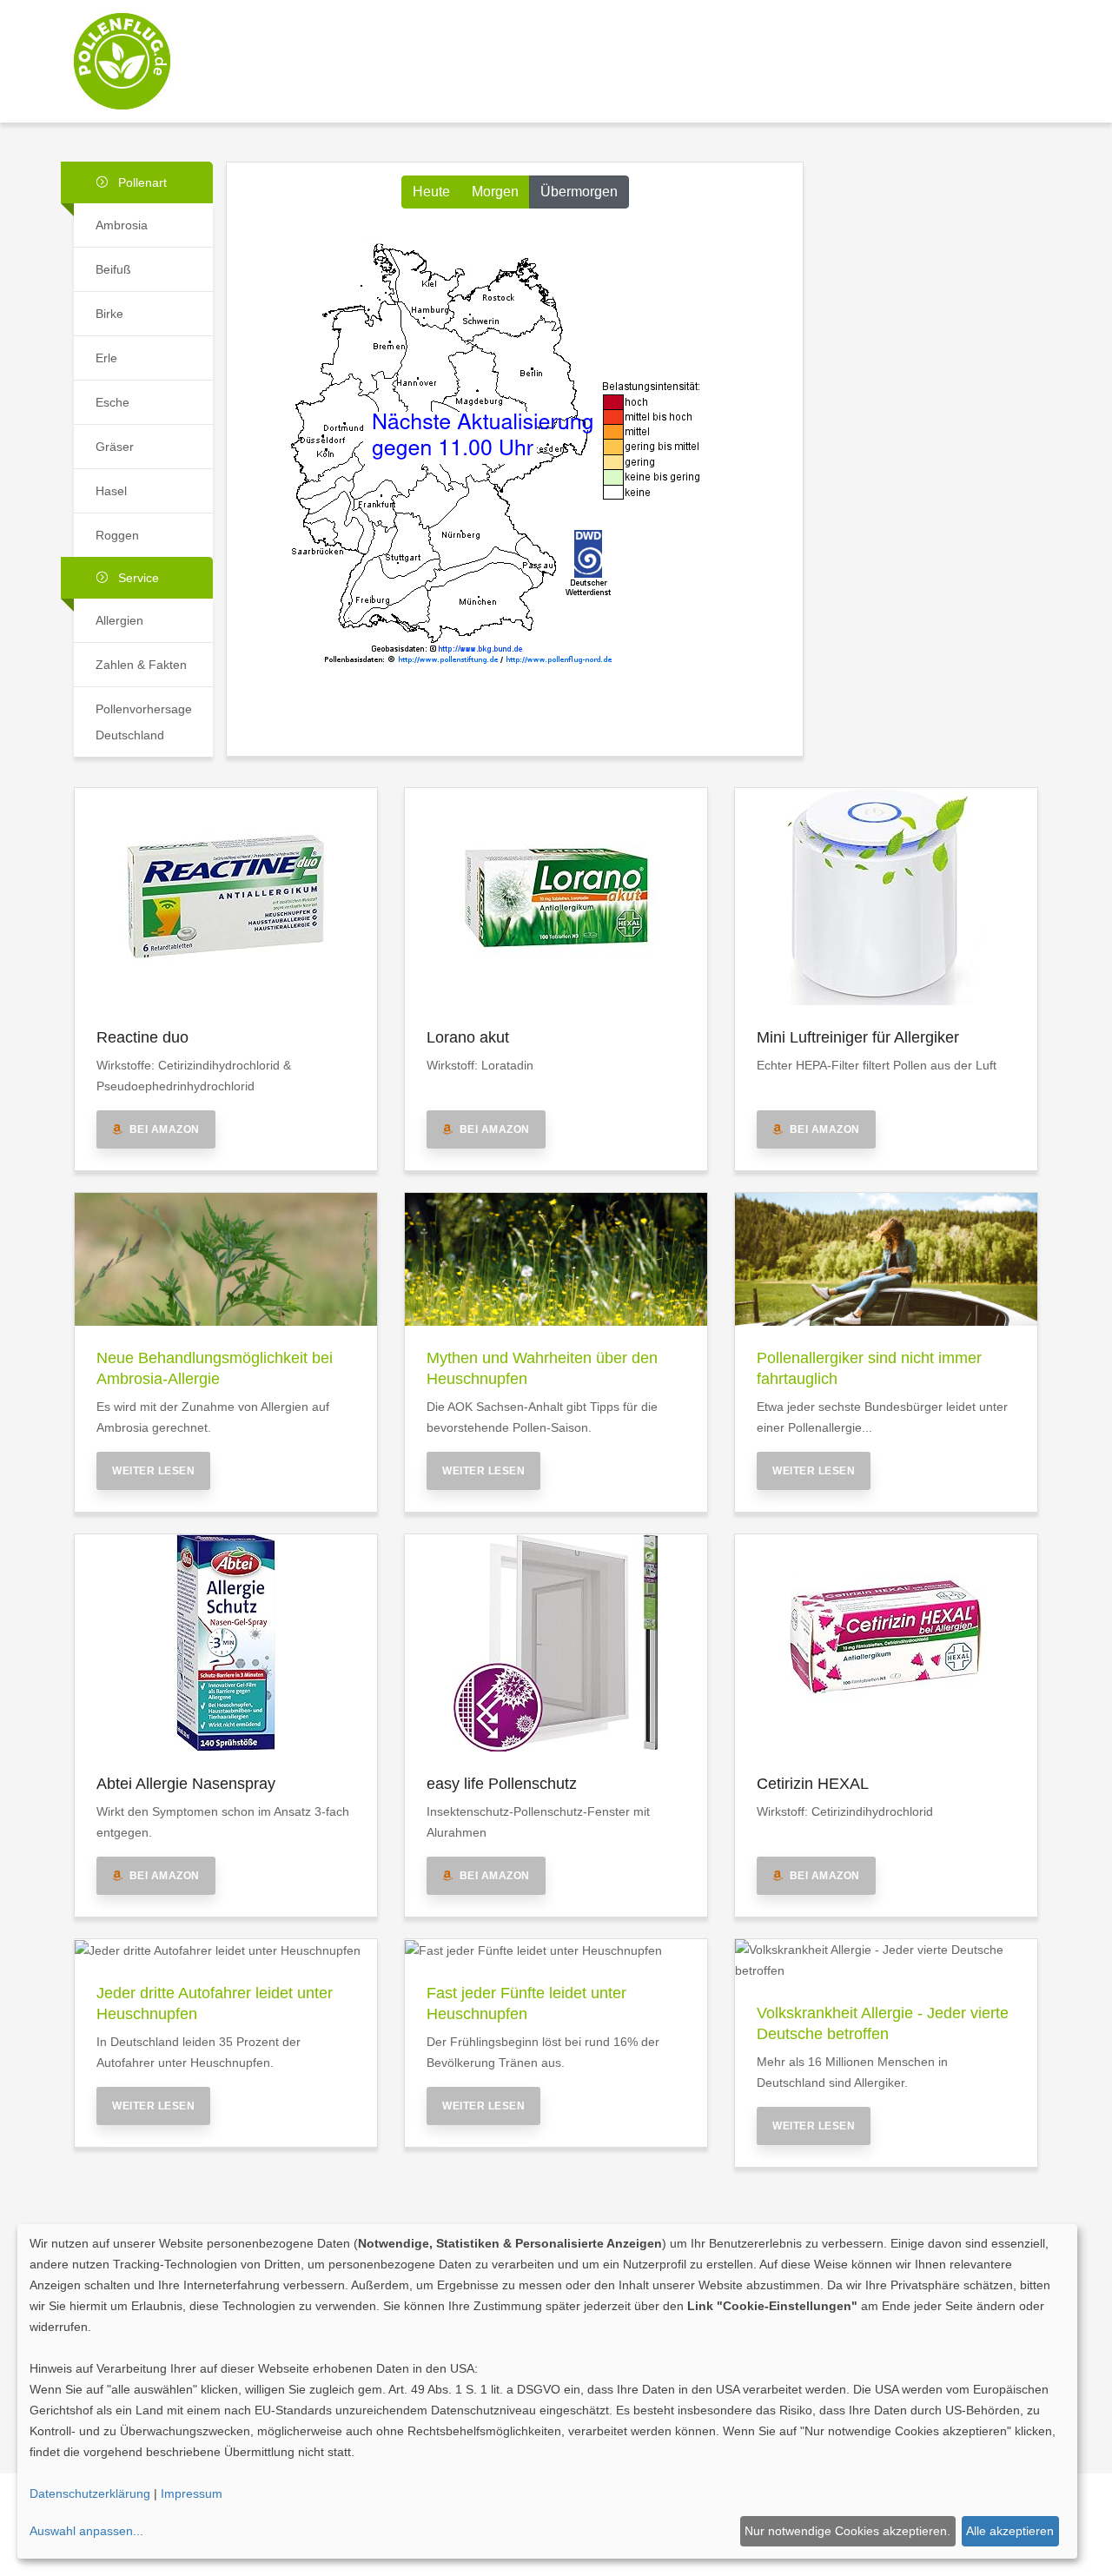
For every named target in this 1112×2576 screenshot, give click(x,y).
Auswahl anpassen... (86, 2531)
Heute (431, 192)
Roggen (117, 535)
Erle (106, 358)
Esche (113, 402)
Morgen (495, 192)
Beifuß (113, 269)
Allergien (119, 620)
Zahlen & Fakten (141, 665)
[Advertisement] (680, 46)
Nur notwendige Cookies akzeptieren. (847, 2531)
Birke (109, 314)
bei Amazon (162, 1129)
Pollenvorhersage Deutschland (144, 722)
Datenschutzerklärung (90, 2493)
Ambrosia (122, 225)
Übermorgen (579, 192)
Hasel (111, 491)
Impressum (192, 2493)
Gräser (115, 447)
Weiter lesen (153, 1471)
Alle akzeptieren (1010, 2531)
